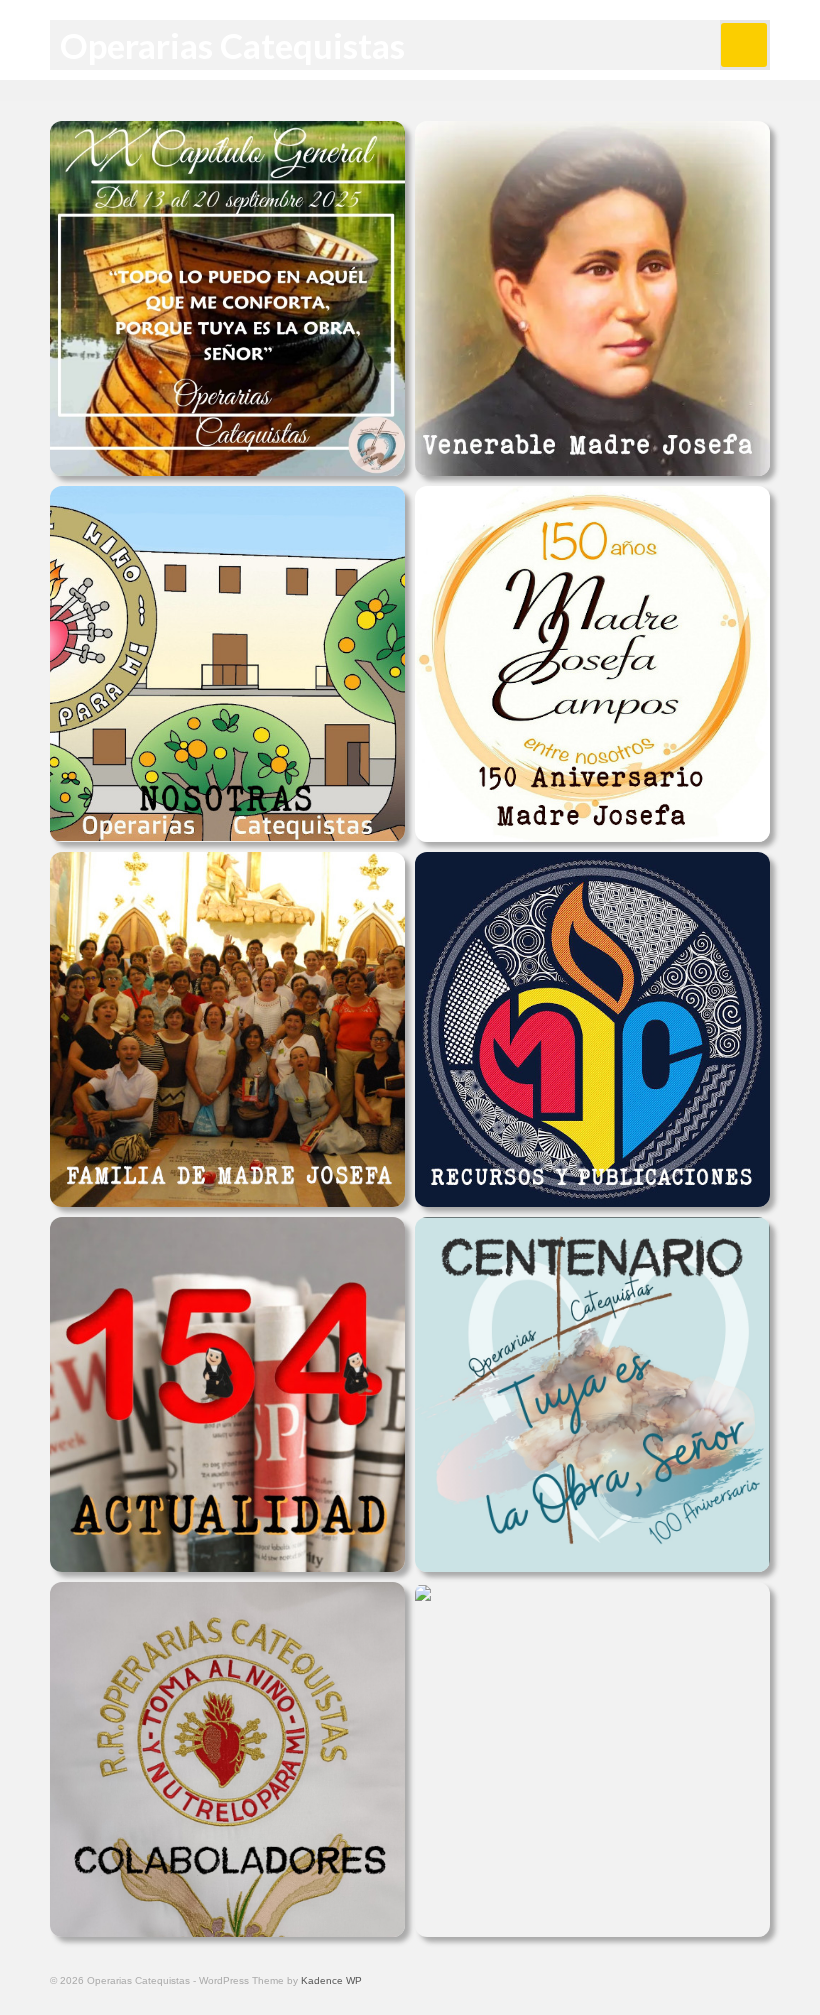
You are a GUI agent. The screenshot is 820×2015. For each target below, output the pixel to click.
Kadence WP (331, 1980)
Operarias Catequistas (232, 45)
